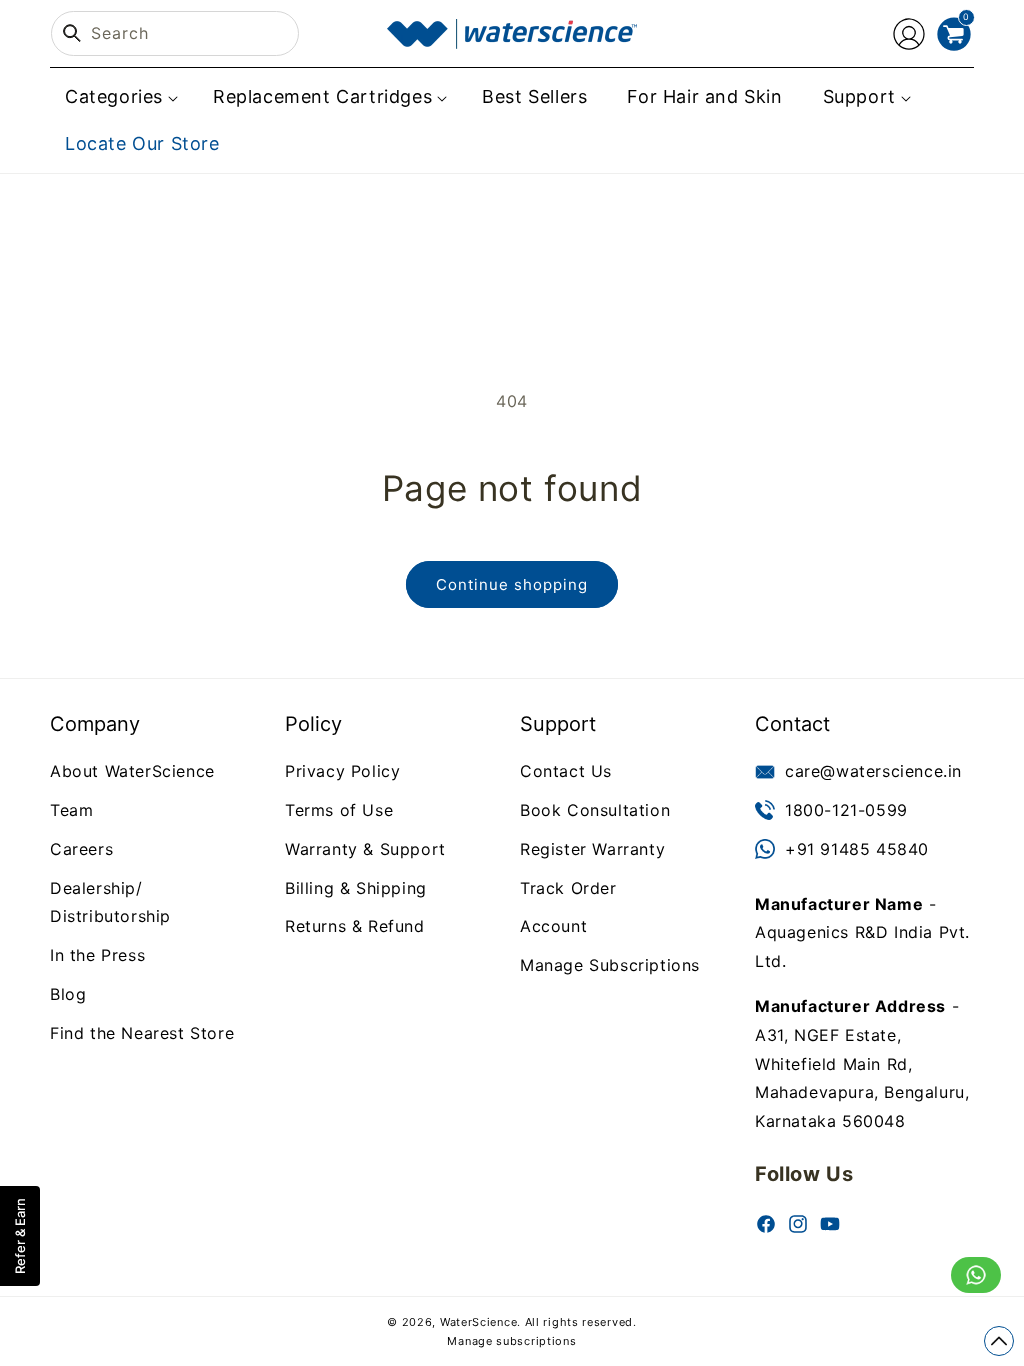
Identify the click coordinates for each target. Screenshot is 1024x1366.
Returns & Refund (355, 926)
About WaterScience (132, 771)
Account (553, 926)
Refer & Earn (20, 1236)
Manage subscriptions (511, 1341)
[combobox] (175, 33)
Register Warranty (592, 849)
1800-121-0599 (846, 810)
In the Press (97, 955)
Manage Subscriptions (610, 965)
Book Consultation (595, 810)
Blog (68, 994)
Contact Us (566, 771)
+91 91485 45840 (857, 849)
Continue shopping (512, 584)
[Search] (72, 33)
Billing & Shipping (356, 888)
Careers (81, 849)
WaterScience (478, 1322)
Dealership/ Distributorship (110, 902)
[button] (119, 96)
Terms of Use (339, 810)
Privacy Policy (342, 771)
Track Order (568, 888)
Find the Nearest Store (142, 1033)
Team (71, 810)
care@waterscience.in (873, 771)
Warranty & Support (365, 849)
